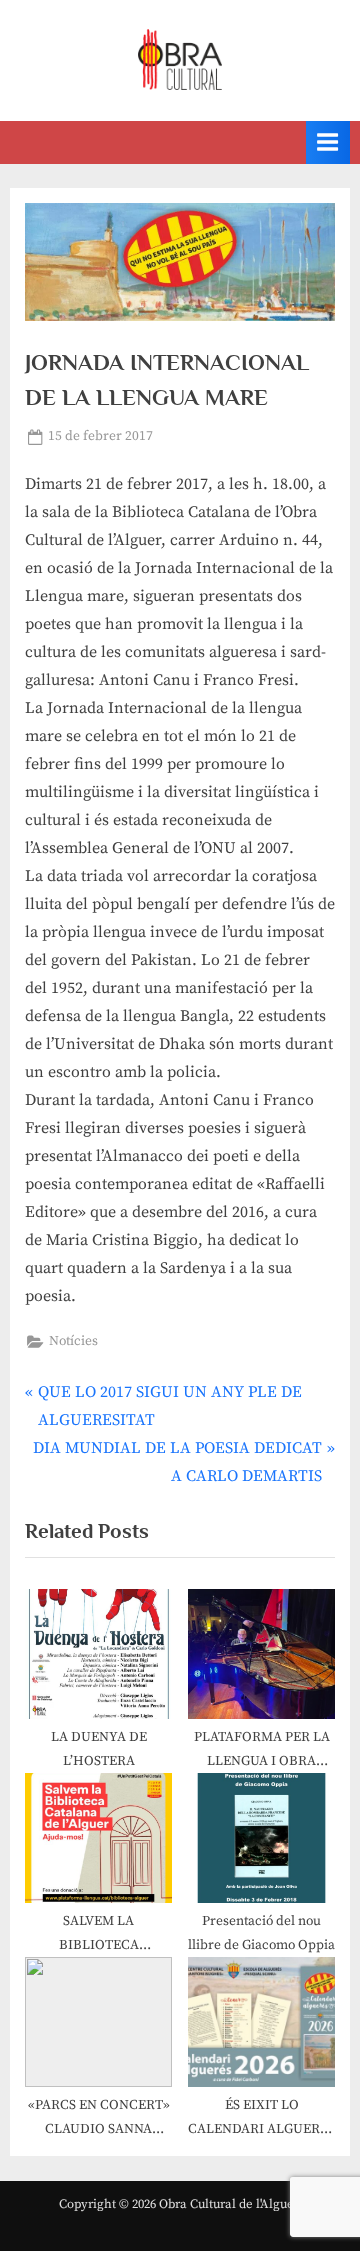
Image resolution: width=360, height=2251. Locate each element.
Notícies (73, 1341)
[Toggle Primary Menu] (328, 142)
